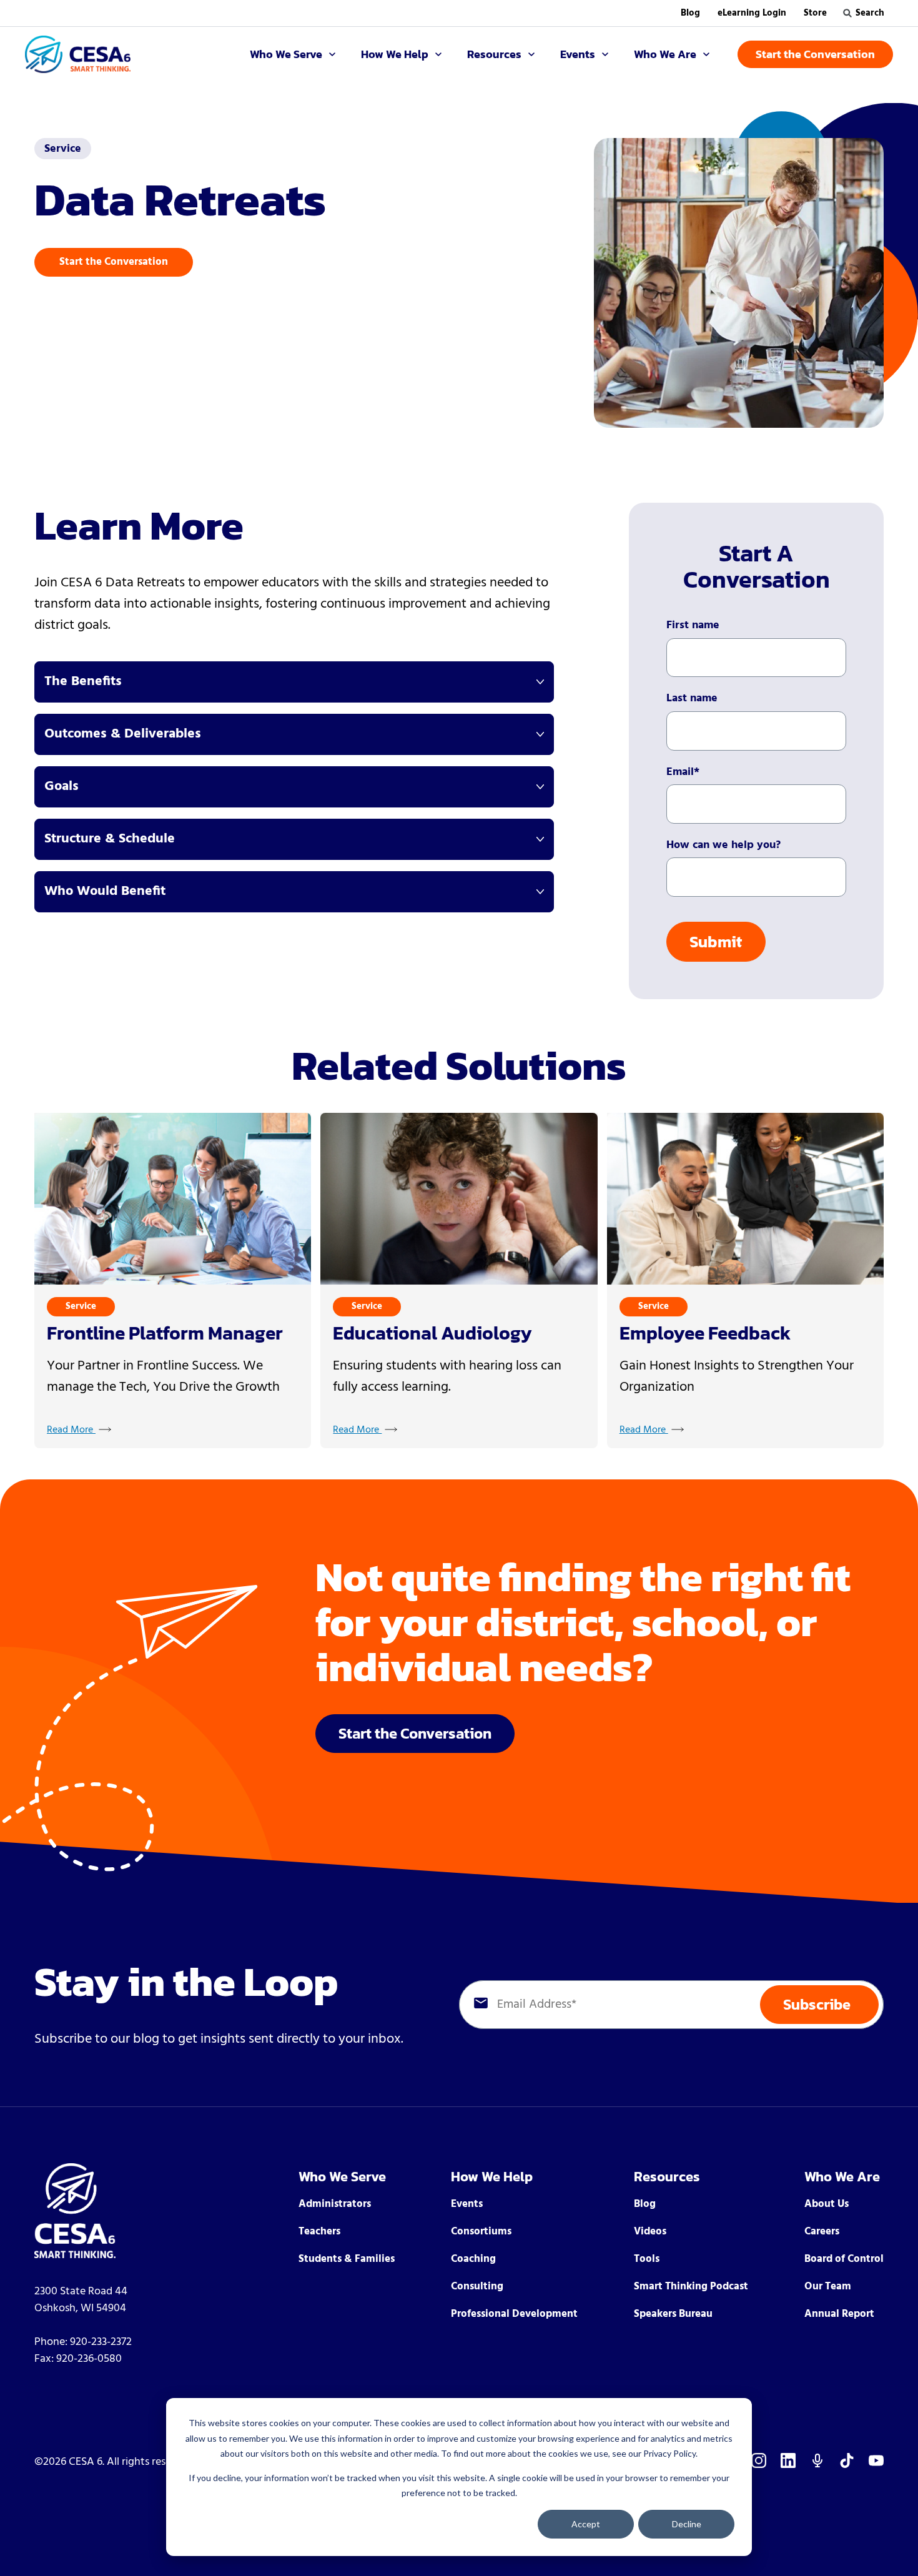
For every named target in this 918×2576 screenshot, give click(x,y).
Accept (586, 2524)
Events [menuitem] (467, 2204)
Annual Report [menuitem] (839, 2314)
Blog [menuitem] (645, 2204)
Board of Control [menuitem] (844, 2259)
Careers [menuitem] (822, 2232)
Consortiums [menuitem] (481, 2232)
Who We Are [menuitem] (842, 2177)
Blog (690, 13)
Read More (71, 1430)
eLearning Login (752, 13)
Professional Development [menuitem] (514, 2314)
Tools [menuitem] (647, 2259)
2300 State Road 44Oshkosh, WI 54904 (81, 2300)
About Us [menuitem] (827, 2204)
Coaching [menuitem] (473, 2259)
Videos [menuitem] (650, 2232)
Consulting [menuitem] (477, 2287)
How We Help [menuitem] (492, 2177)
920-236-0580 (89, 2359)
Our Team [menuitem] (828, 2287)
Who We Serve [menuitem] (342, 2177)
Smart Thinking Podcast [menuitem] (691, 2287)
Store (815, 13)
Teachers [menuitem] (319, 2232)
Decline (687, 2524)
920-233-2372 (101, 2342)
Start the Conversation (114, 262)
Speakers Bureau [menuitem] (673, 2314)
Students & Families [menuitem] (347, 2259)
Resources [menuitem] (667, 2177)
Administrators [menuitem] (335, 2204)
